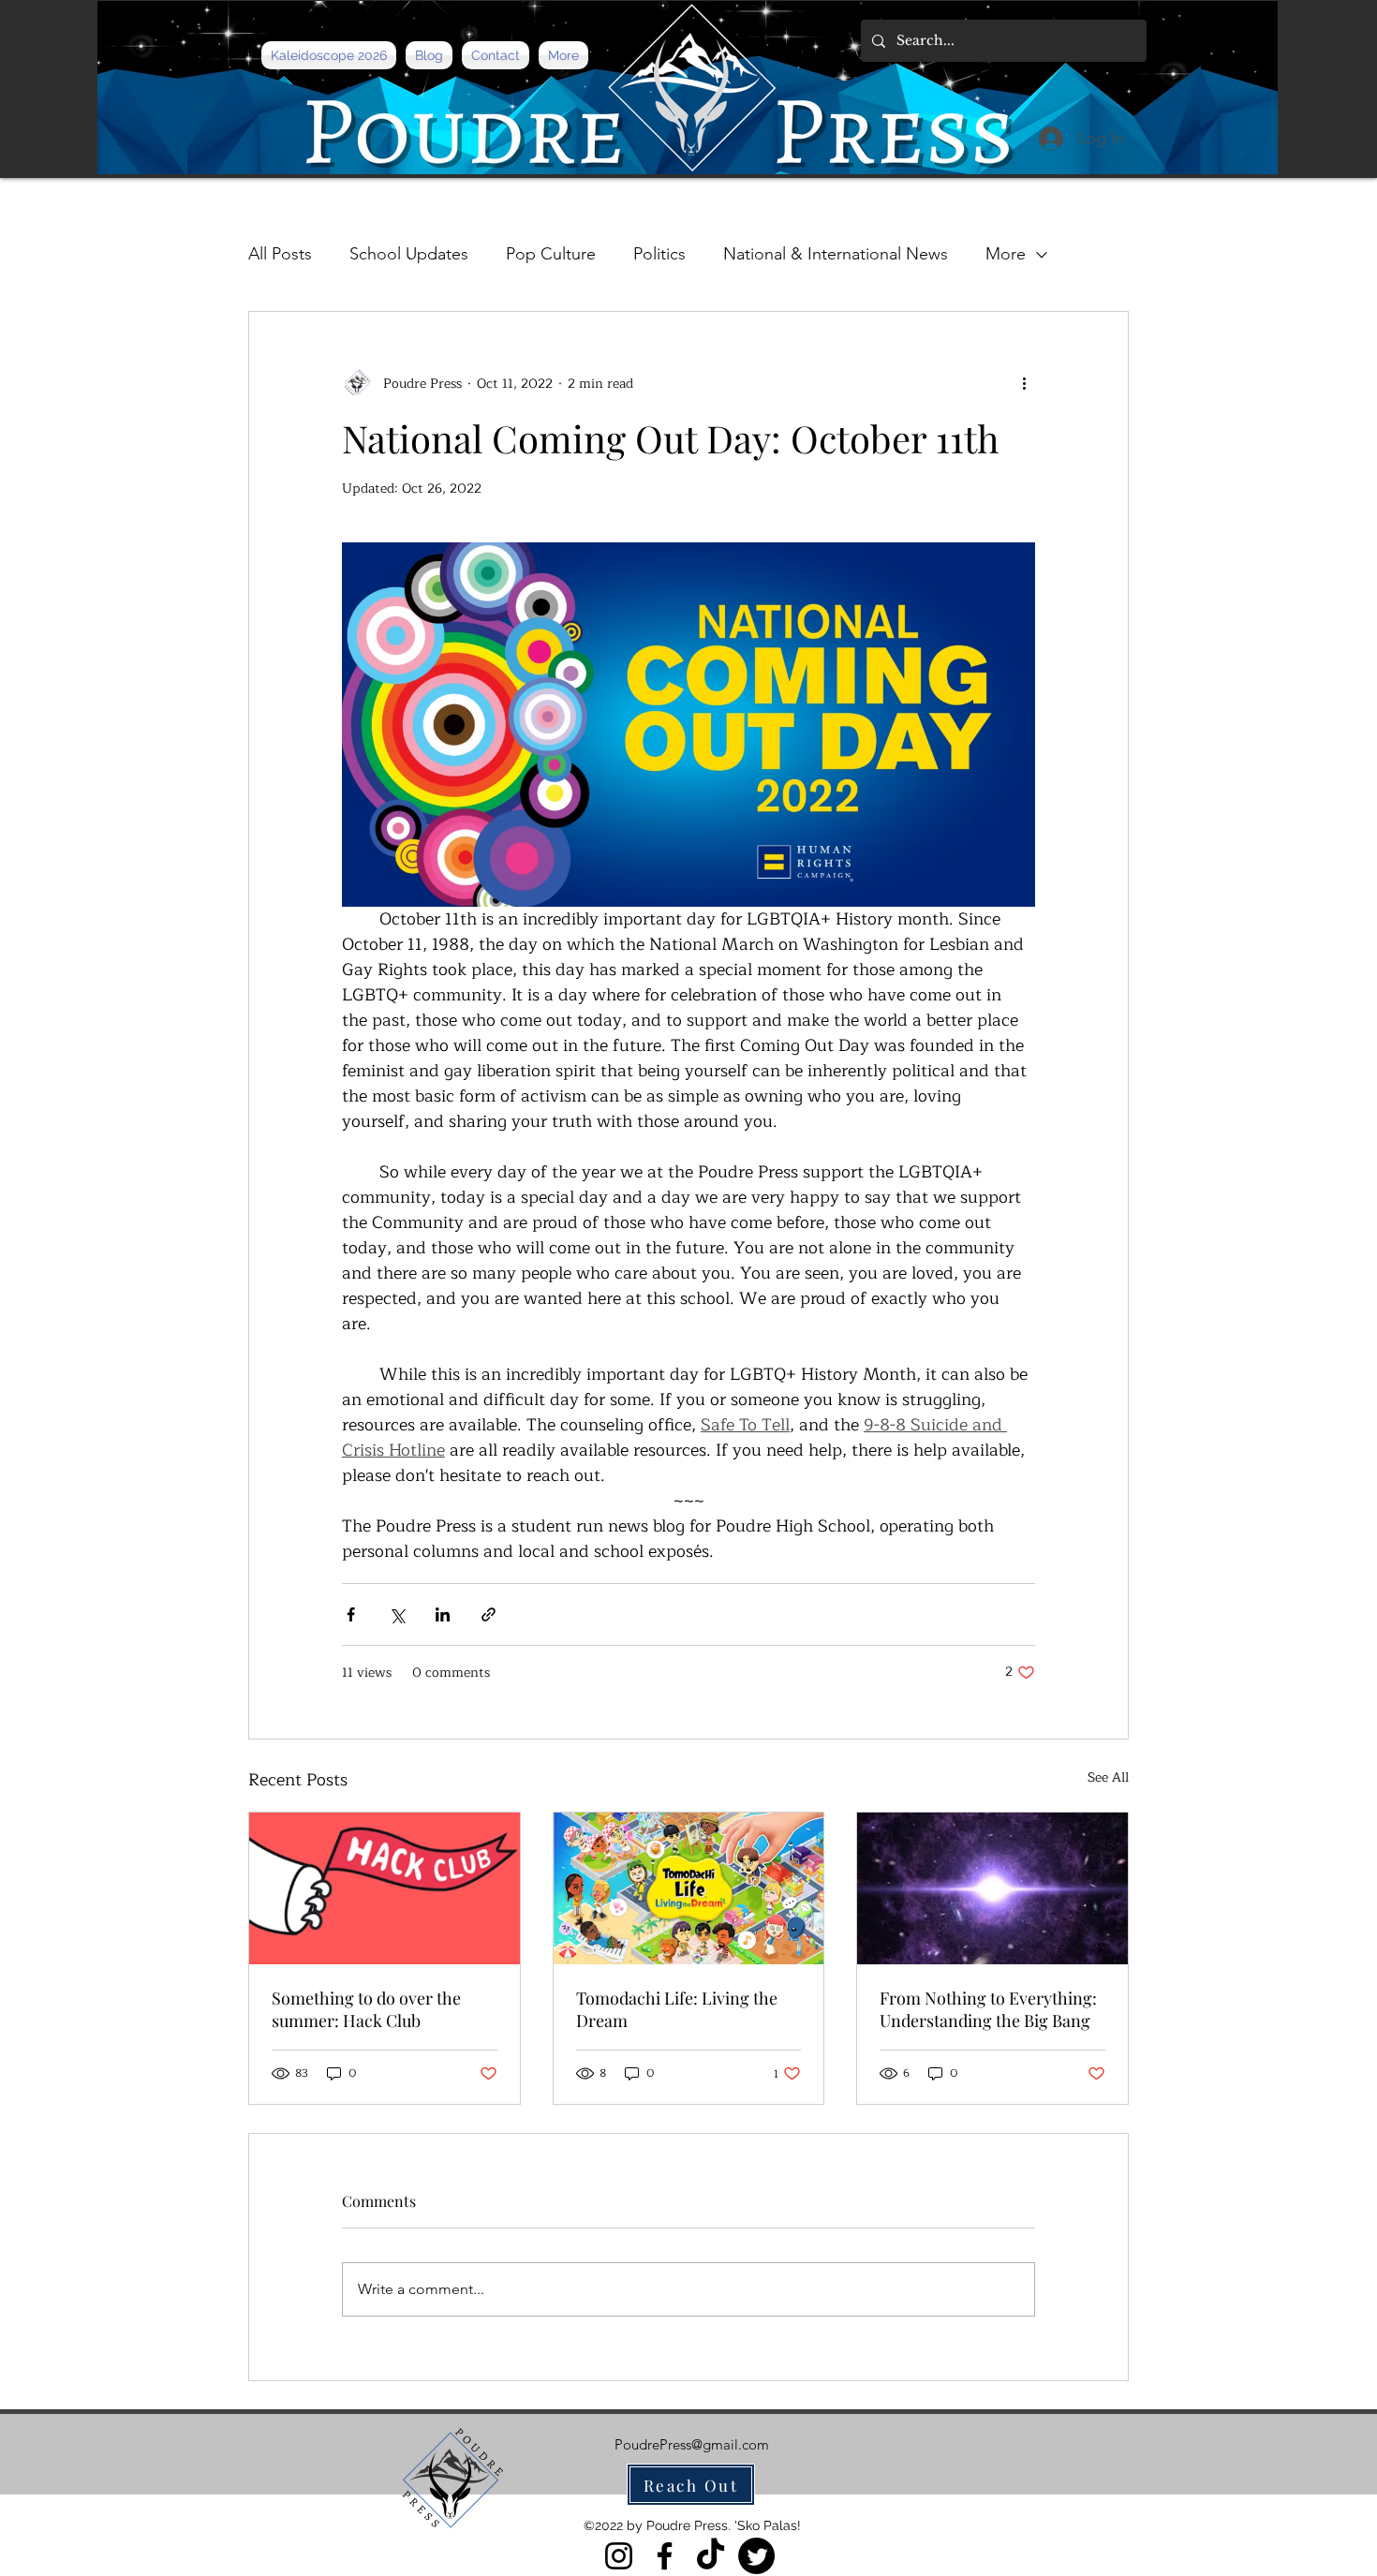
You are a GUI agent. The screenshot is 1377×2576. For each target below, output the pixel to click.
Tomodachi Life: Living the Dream (677, 2009)
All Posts (280, 254)
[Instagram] (619, 2556)
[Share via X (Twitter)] (397, 1614)
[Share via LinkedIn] (443, 1614)
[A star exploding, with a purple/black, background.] (992, 1888)
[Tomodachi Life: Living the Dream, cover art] (689, 1888)
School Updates (409, 254)
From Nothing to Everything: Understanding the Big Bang (988, 2009)
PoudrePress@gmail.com (692, 2444)
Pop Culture (551, 254)
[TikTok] (711, 2556)
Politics (659, 254)
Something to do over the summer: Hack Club (366, 2009)
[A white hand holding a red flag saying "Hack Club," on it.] (385, 1888)
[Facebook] (665, 2556)
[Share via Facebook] (351, 1614)
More (1006, 254)
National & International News (836, 254)
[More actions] (1024, 383)
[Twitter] (756, 2556)
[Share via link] (489, 1614)
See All (1108, 1778)
